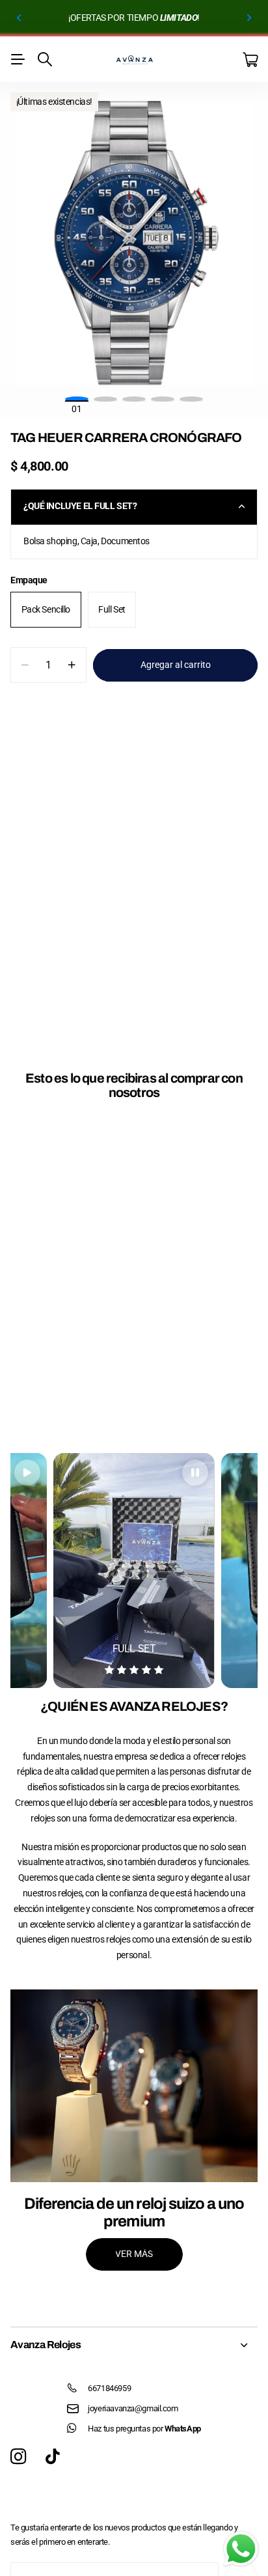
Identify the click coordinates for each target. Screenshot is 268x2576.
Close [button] (134, 2345)
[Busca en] (45, 59)
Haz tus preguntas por (144, 2429)
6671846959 (109, 2388)
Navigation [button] (18, 59)
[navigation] (105, 399)
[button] (20, 18)
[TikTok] (52, 2457)
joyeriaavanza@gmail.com (133, 2408)
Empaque (29, 580)
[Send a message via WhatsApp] (241, 2549)
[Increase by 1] (72, 665)
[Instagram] (18, 2457)
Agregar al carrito (176, 665)
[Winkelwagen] (250, 60)
